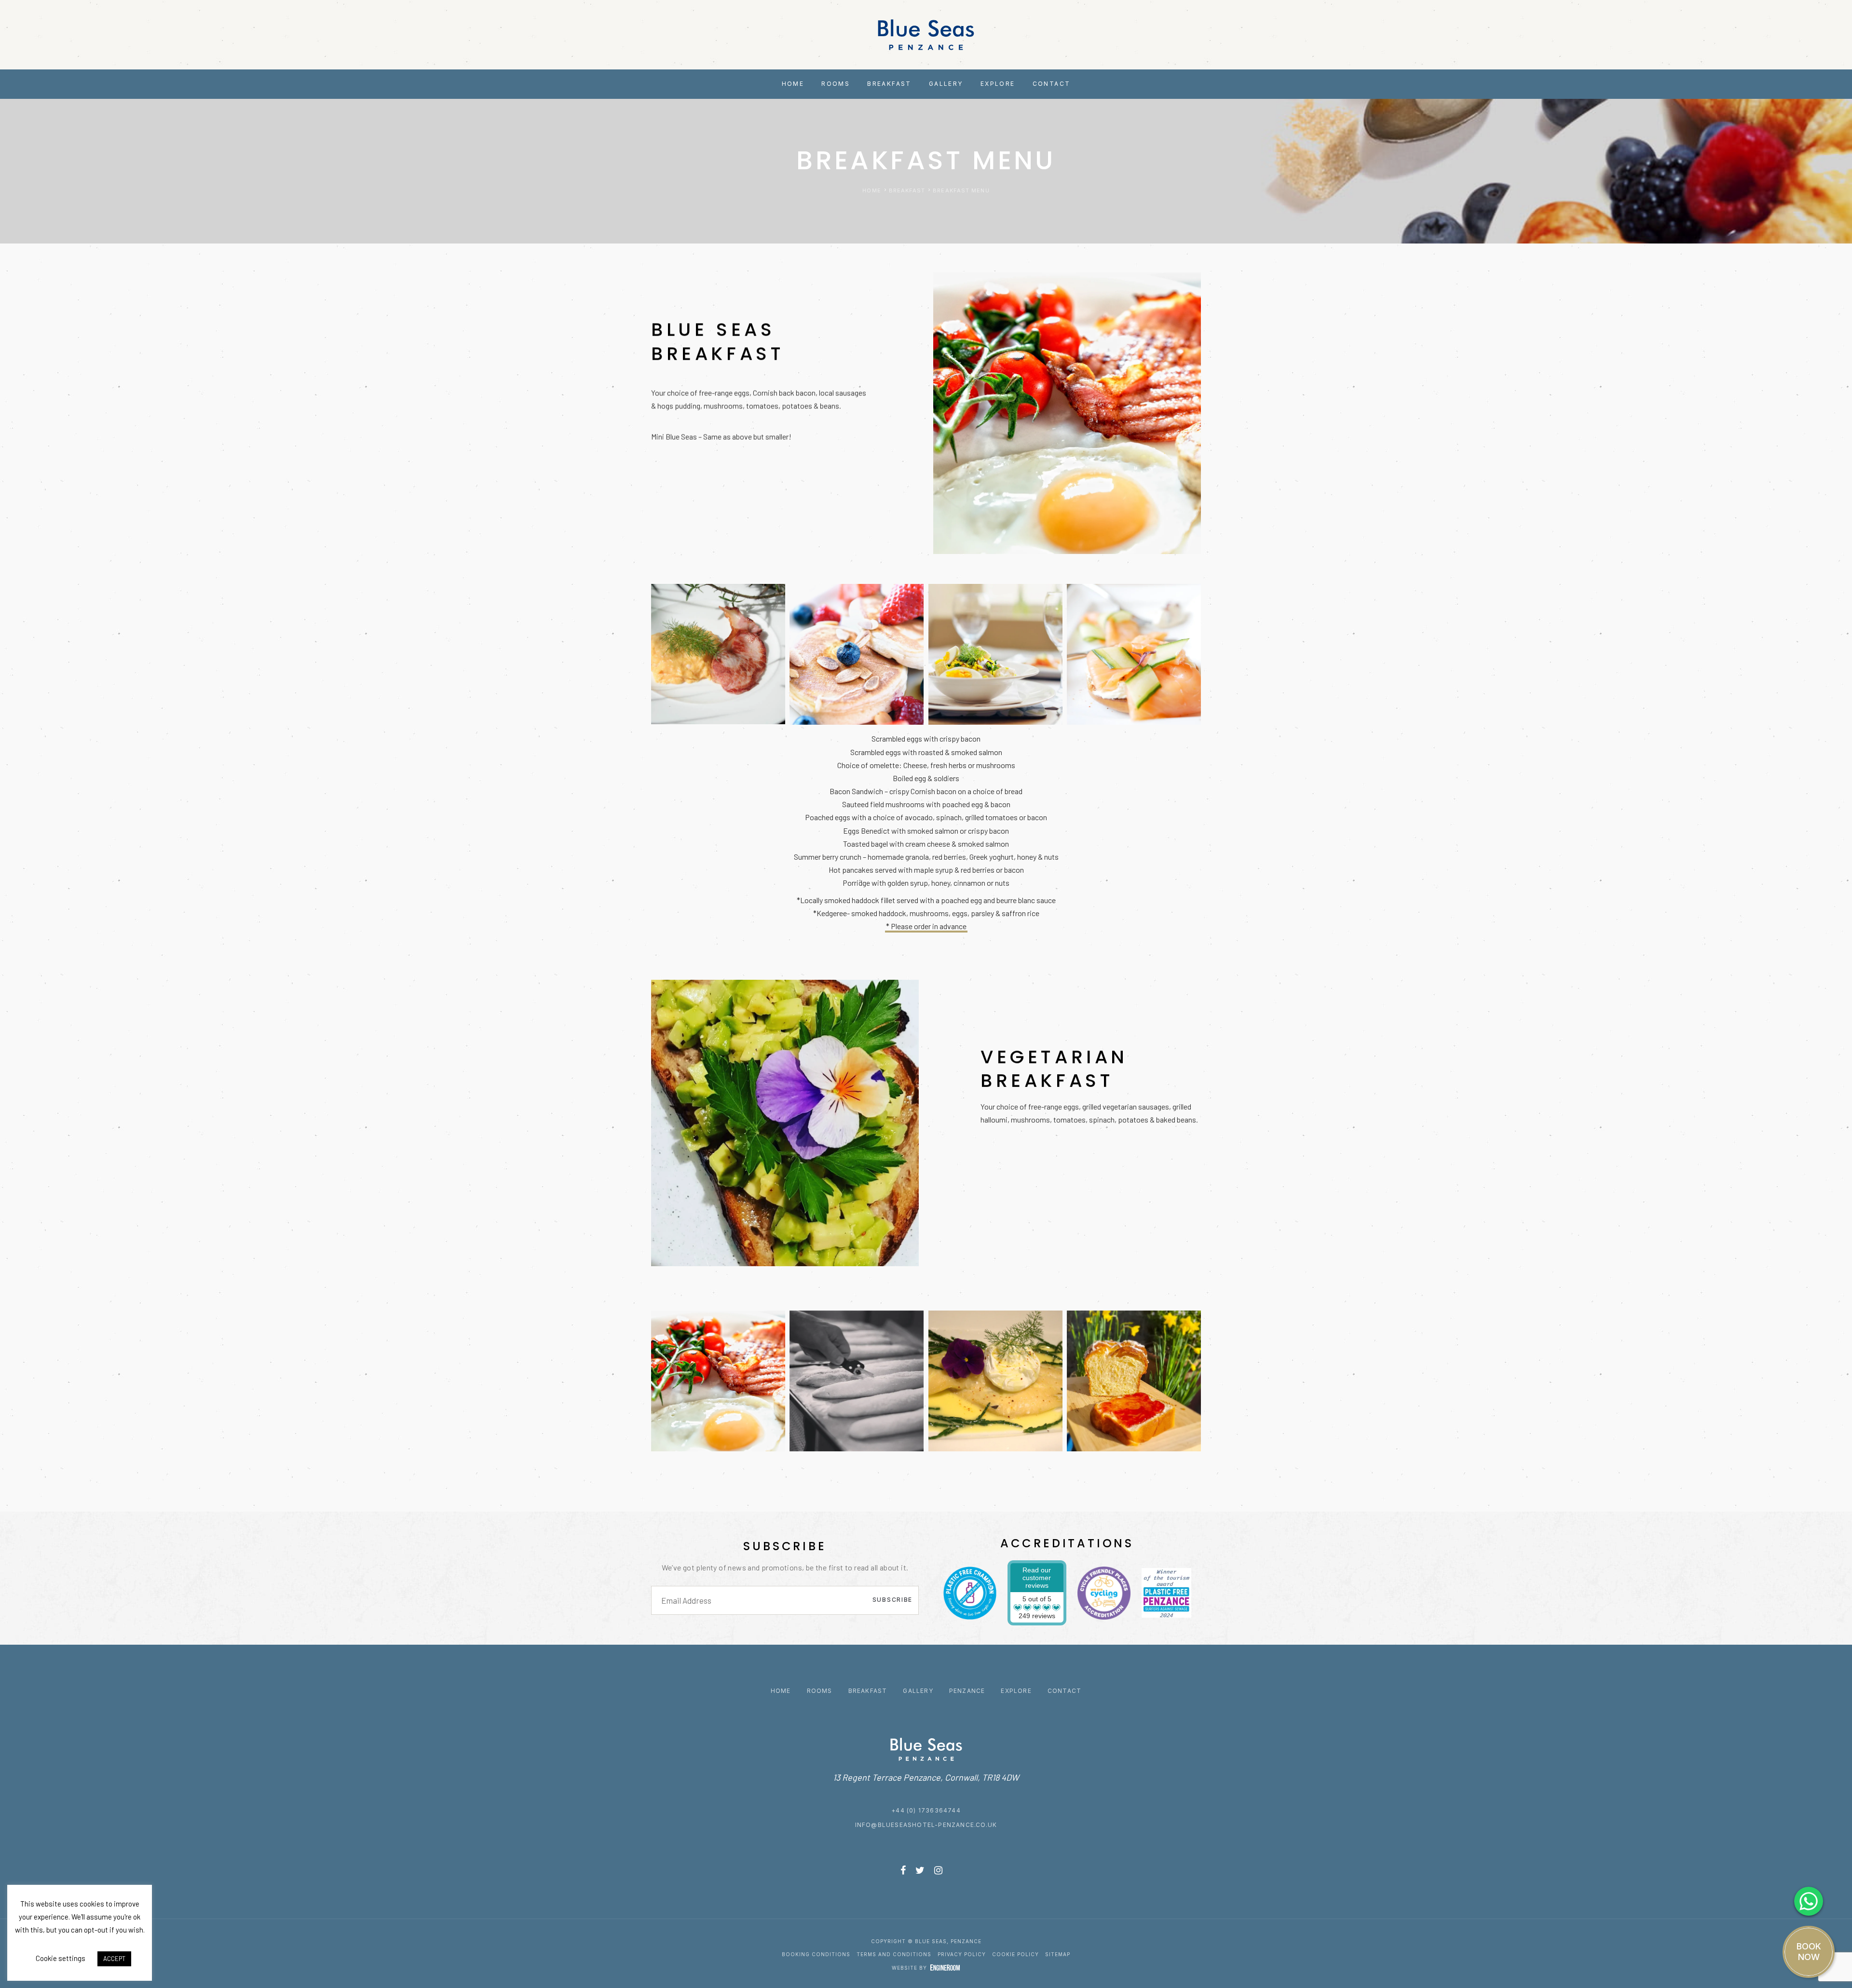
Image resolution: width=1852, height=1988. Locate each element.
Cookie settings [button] (61, 1958)
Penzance (967, 1691)
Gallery (918, 1691)
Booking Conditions (816, 1954)
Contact (1064, 1691)
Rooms (820, 1691)
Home (781, 1691)
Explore (1016, 1691)
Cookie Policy (1015, 1954)
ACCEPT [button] (114, 1959)
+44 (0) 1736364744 (926, 1810)
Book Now (1809, 1952)
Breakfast (868, 1691)
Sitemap (1058, 1954)
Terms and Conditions (894, 1954)
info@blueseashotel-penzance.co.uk (926, 1825)
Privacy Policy (962, 1954)
